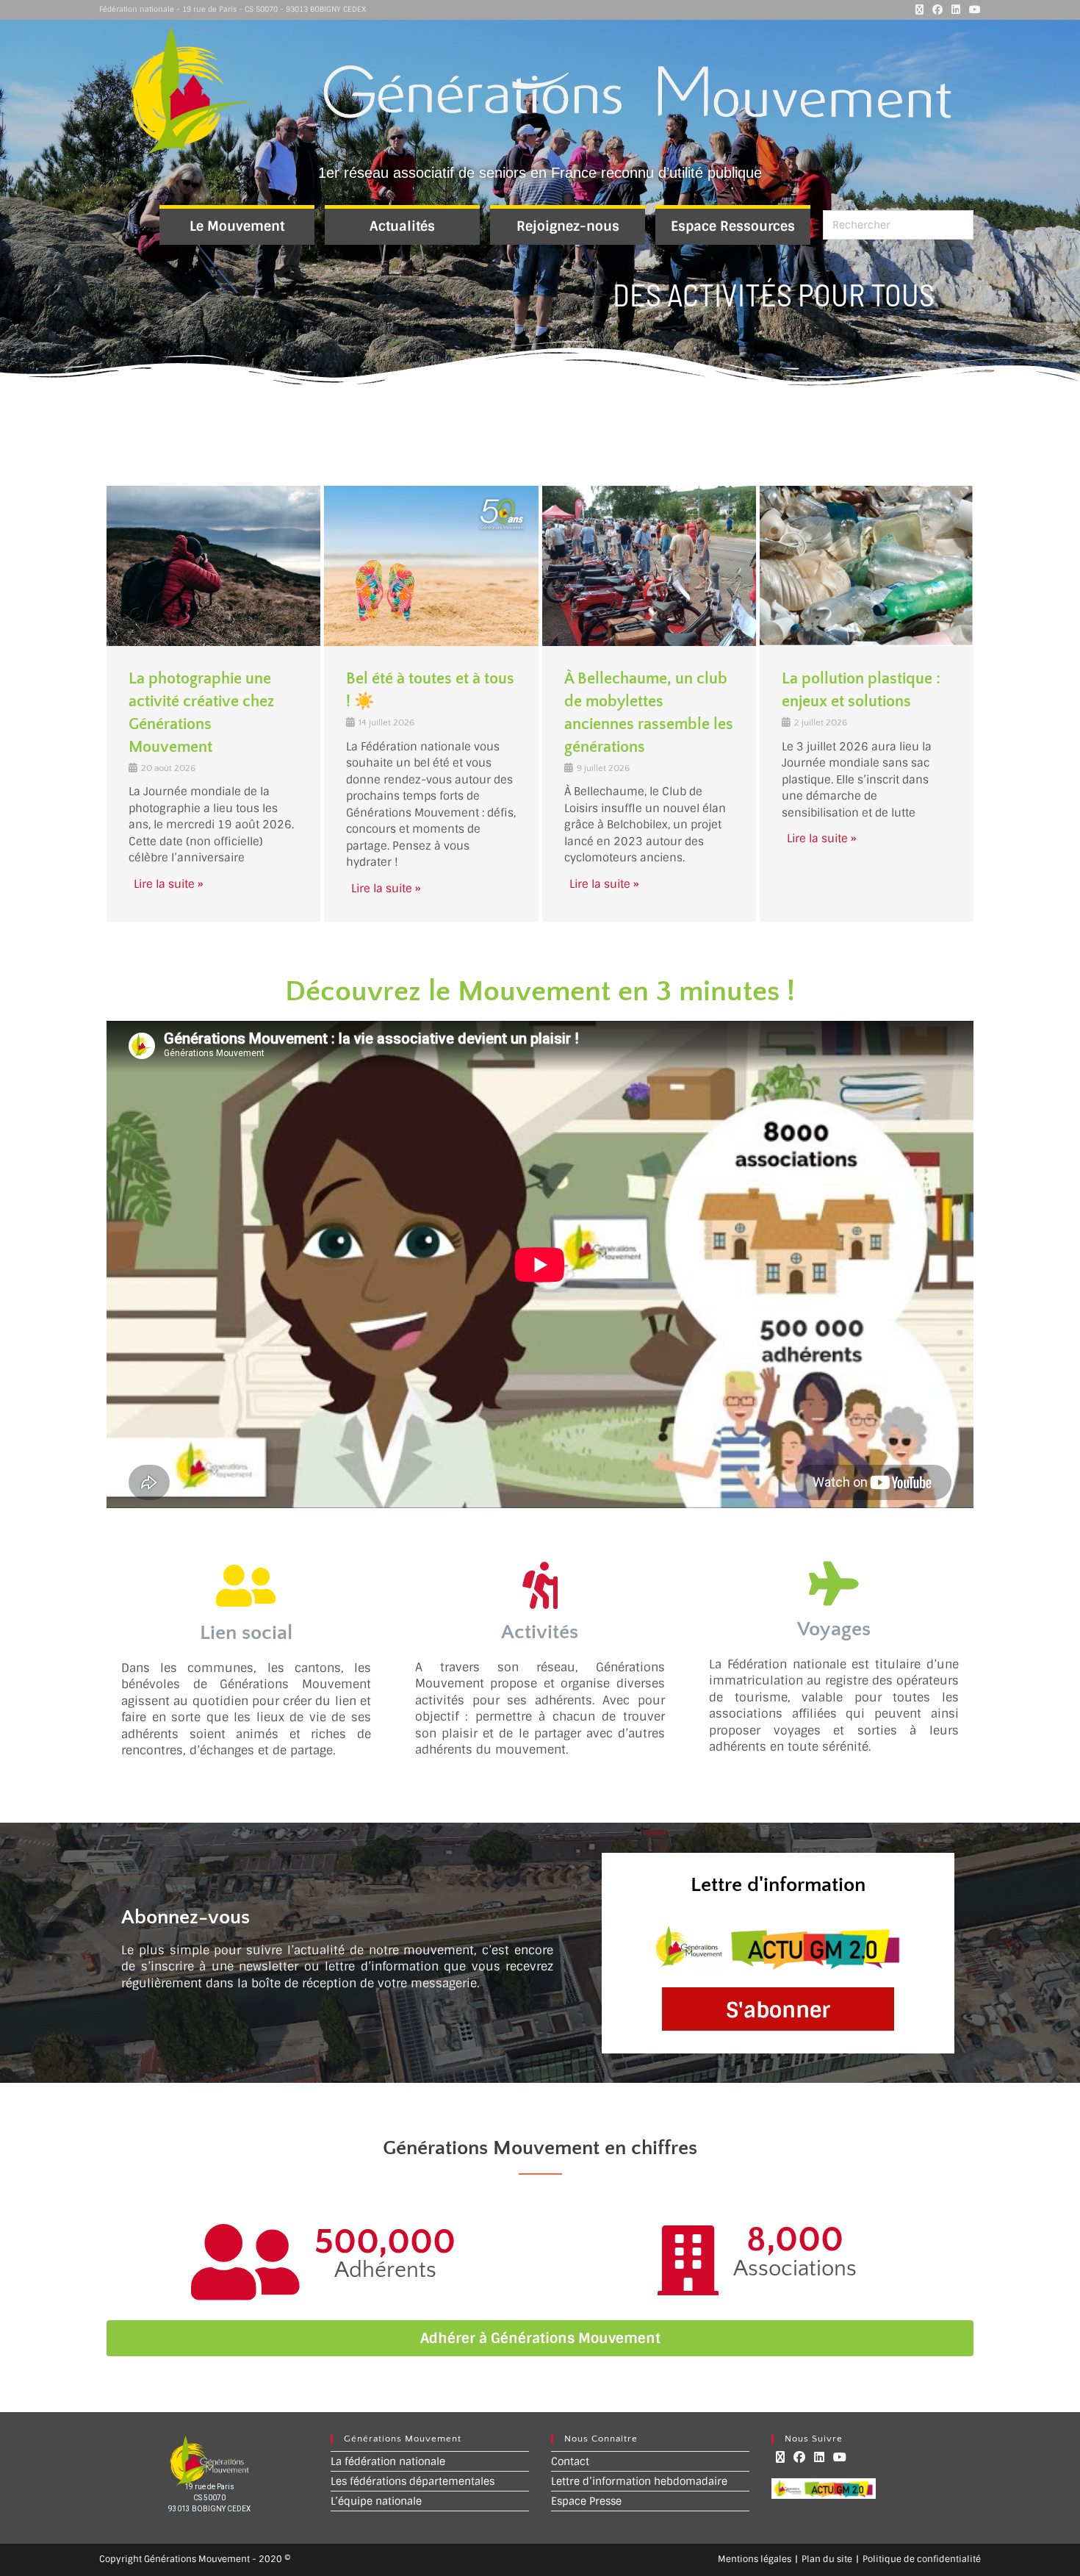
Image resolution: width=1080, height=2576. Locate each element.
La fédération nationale (388, 2461)
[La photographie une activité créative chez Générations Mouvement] (213, 566)
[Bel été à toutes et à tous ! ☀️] (431, 566)
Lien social (246, 1633)
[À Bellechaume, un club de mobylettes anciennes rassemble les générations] (649, 566)
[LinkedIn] (819, 2457)
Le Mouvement (237, 226)
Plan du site (827, 2559)
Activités (540, 1632)
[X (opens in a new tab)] (919, 10)
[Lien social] (246, 1586)
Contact (570, 2461)
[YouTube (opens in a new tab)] (973, 10)
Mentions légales (755, 2559)
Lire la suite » (169, 884)
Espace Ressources (733, 226)
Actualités (402, 226)
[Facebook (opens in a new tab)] (937, 10)
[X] (780, 2457)
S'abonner (778, 2010)
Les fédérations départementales (413, 2481)
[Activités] (540, 1585)
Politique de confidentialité (922, 2559)
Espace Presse (586, 2501)
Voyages (834, 1629)
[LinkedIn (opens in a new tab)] (956, 10)
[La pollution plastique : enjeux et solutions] (867, 566)
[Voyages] (834, 1584)
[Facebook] (799, 2457)
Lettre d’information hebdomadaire (639, 2481)
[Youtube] (840, 2457)
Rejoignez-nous (568, 226)
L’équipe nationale (376, 2501)
